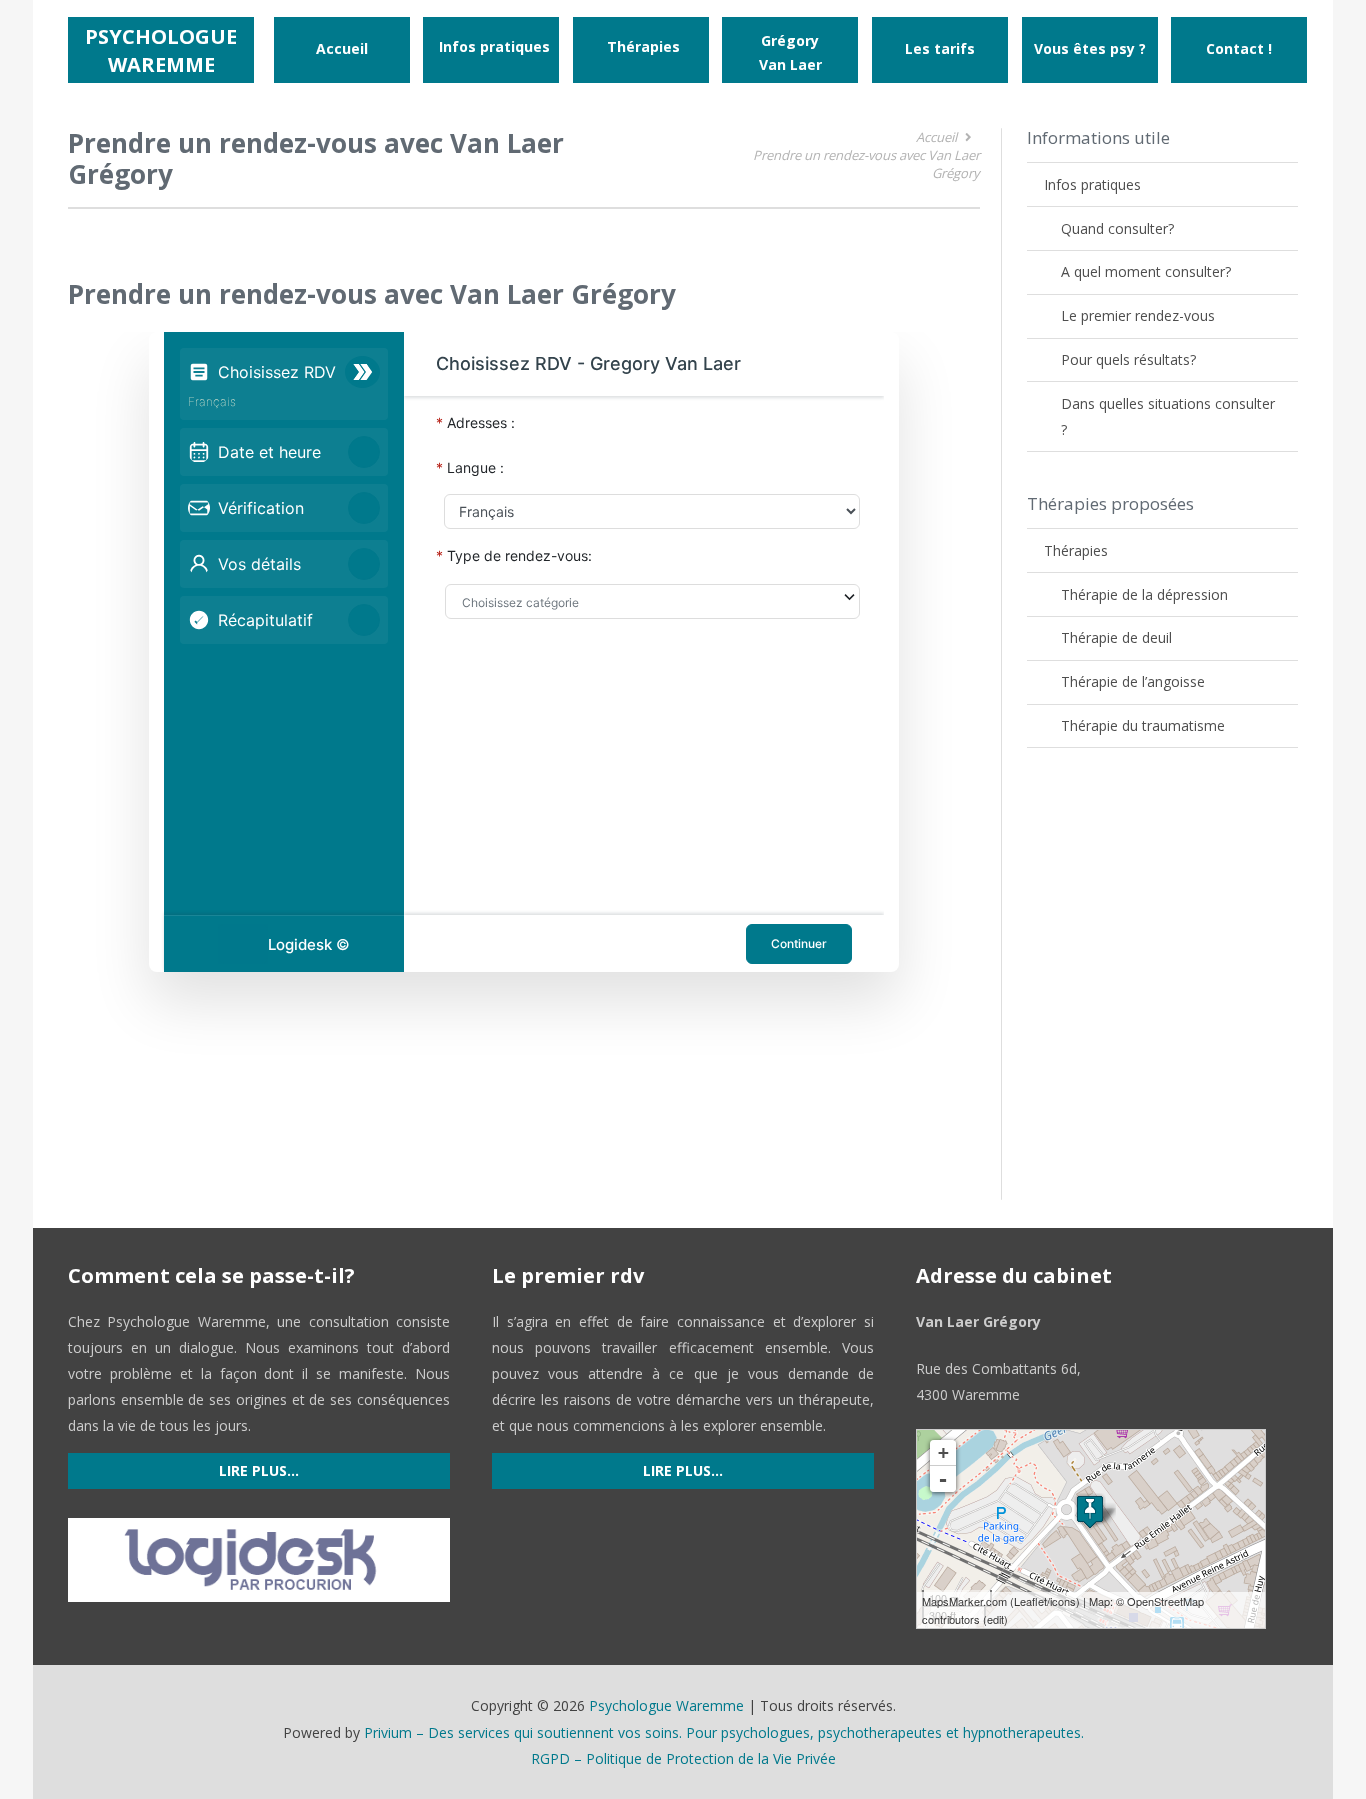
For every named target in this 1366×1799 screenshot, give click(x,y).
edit (995, 1619)
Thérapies (1076, 550)
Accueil (936, 137)
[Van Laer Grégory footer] (1090, 1511)
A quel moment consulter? (1146, 271)
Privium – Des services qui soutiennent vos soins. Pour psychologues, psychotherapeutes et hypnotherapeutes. (724, 1732)
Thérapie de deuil (1116, 637)
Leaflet (1030, 1601)
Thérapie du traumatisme (1143, 725)
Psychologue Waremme (666, 1705)
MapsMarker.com (964, 1601)
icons (1063, 1601)
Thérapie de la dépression (1144, 594)
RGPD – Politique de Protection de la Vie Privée (683, 1758)
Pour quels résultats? (1128, 359)
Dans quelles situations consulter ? (1168, 416)
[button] (558, 47)
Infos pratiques (1092, 184)
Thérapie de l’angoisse (1133, 681)
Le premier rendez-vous (1138, 315)
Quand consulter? (1117, 228)
